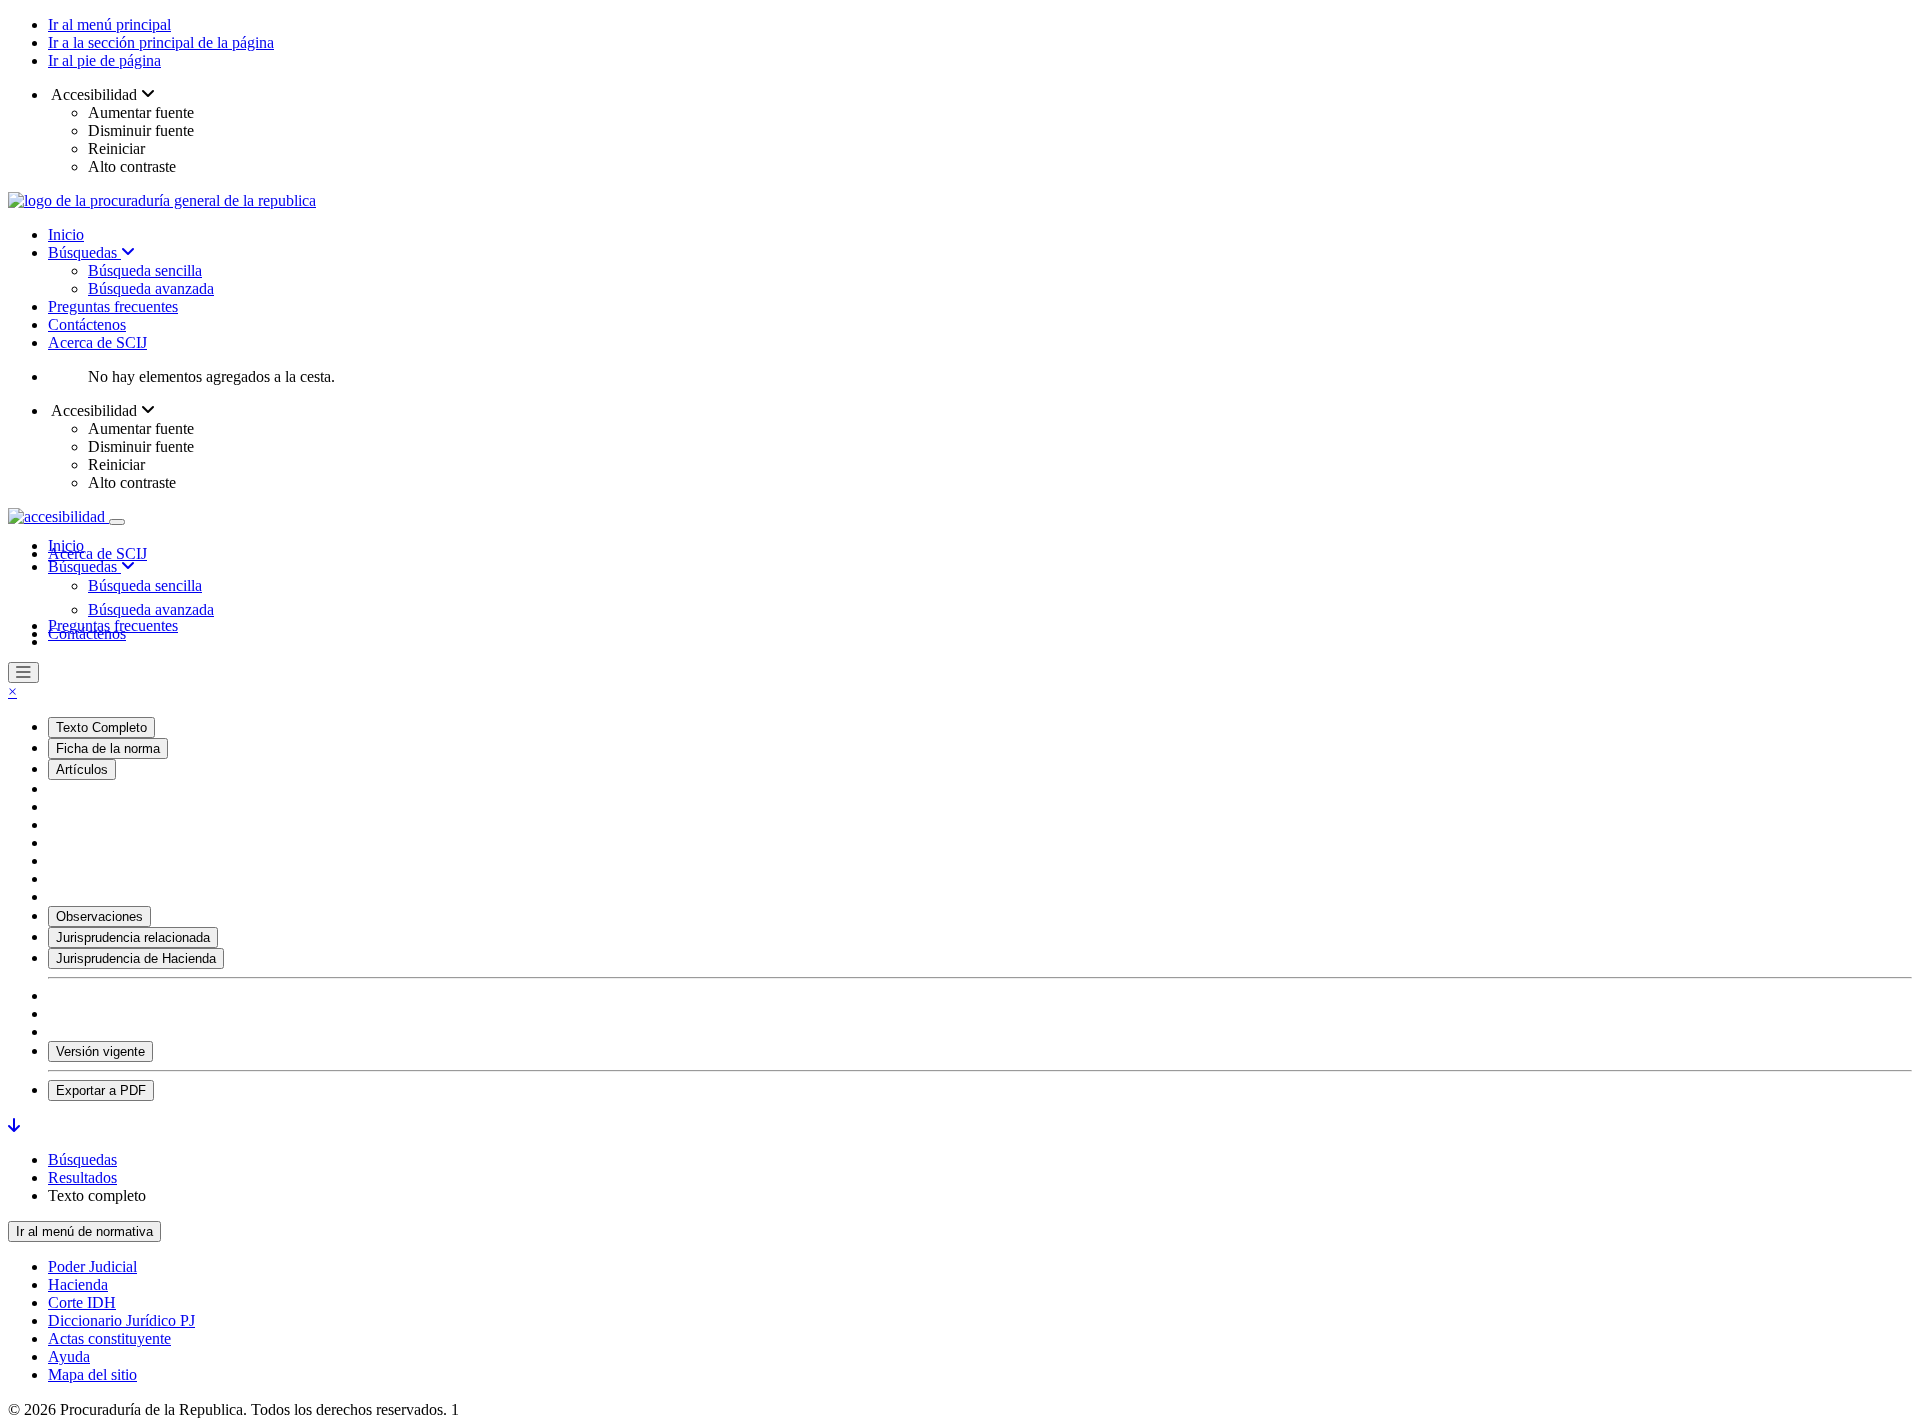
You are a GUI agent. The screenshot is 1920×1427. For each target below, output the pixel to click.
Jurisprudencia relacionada (133, 937)
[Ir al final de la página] (14, 1125)
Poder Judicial (92, 1266)
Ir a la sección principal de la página (161, 42)
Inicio (66, 234)
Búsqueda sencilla (145, 270)
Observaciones (99, 916)
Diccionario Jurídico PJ (121, 1320)
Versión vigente (100, 1051)
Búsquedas (84, 252)
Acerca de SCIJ (97, 342)
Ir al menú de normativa (84, 1231)
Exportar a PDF (101, 1090)
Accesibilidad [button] (94, 94)
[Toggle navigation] (117, 522)
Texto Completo (101, 727)
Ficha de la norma (108, 748)
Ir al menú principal (109, 24)
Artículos (82, 769)
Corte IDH (82, 1302)
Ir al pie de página (104, 60)
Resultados (82, 1177)
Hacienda (78, 1284)
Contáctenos (87, 324)
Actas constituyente (109, 1338)
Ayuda (69, 1356)
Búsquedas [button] (84, 566)
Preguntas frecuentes (113, 306)
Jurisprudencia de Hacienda (136, 958)
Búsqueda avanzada (151, 288)
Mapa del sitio (92, 1374)
